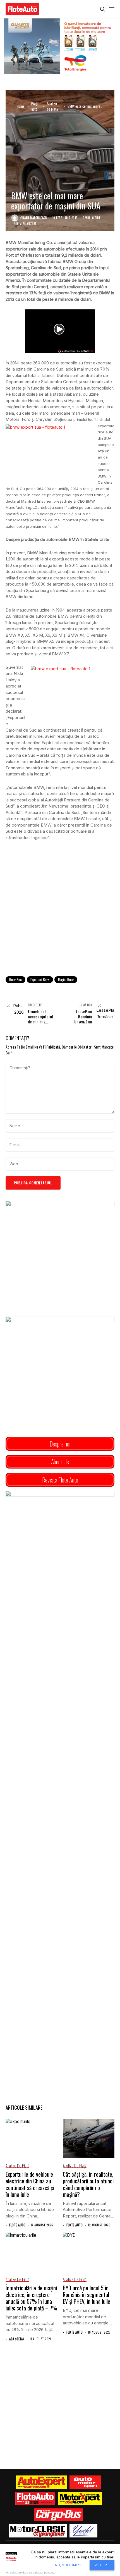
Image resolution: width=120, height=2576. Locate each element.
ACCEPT (102, 2565)
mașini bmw (66, 979)
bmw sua (15, 979)
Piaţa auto (35, 106)
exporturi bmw (40, 979)
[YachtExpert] (84, 2531)
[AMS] (85, 2482)
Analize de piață (52, 106)
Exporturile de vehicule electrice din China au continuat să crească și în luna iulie (30, 2184)
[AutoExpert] (41, 2482)
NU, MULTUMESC (69, 2565)
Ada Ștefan (17, 2339)
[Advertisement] (60, 908)
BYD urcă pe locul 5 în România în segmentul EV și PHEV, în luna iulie (87, 2295)
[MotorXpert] (80, 2498)
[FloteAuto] (35, 2498)
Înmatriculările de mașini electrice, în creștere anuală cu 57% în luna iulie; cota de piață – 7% (31, 2298)
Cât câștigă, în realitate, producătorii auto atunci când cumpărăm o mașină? (88, 2184)
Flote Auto (17, 2225)
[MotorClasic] (38, 2531)
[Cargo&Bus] (58, 2515)
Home (21, 106)
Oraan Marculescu (34, 218)
